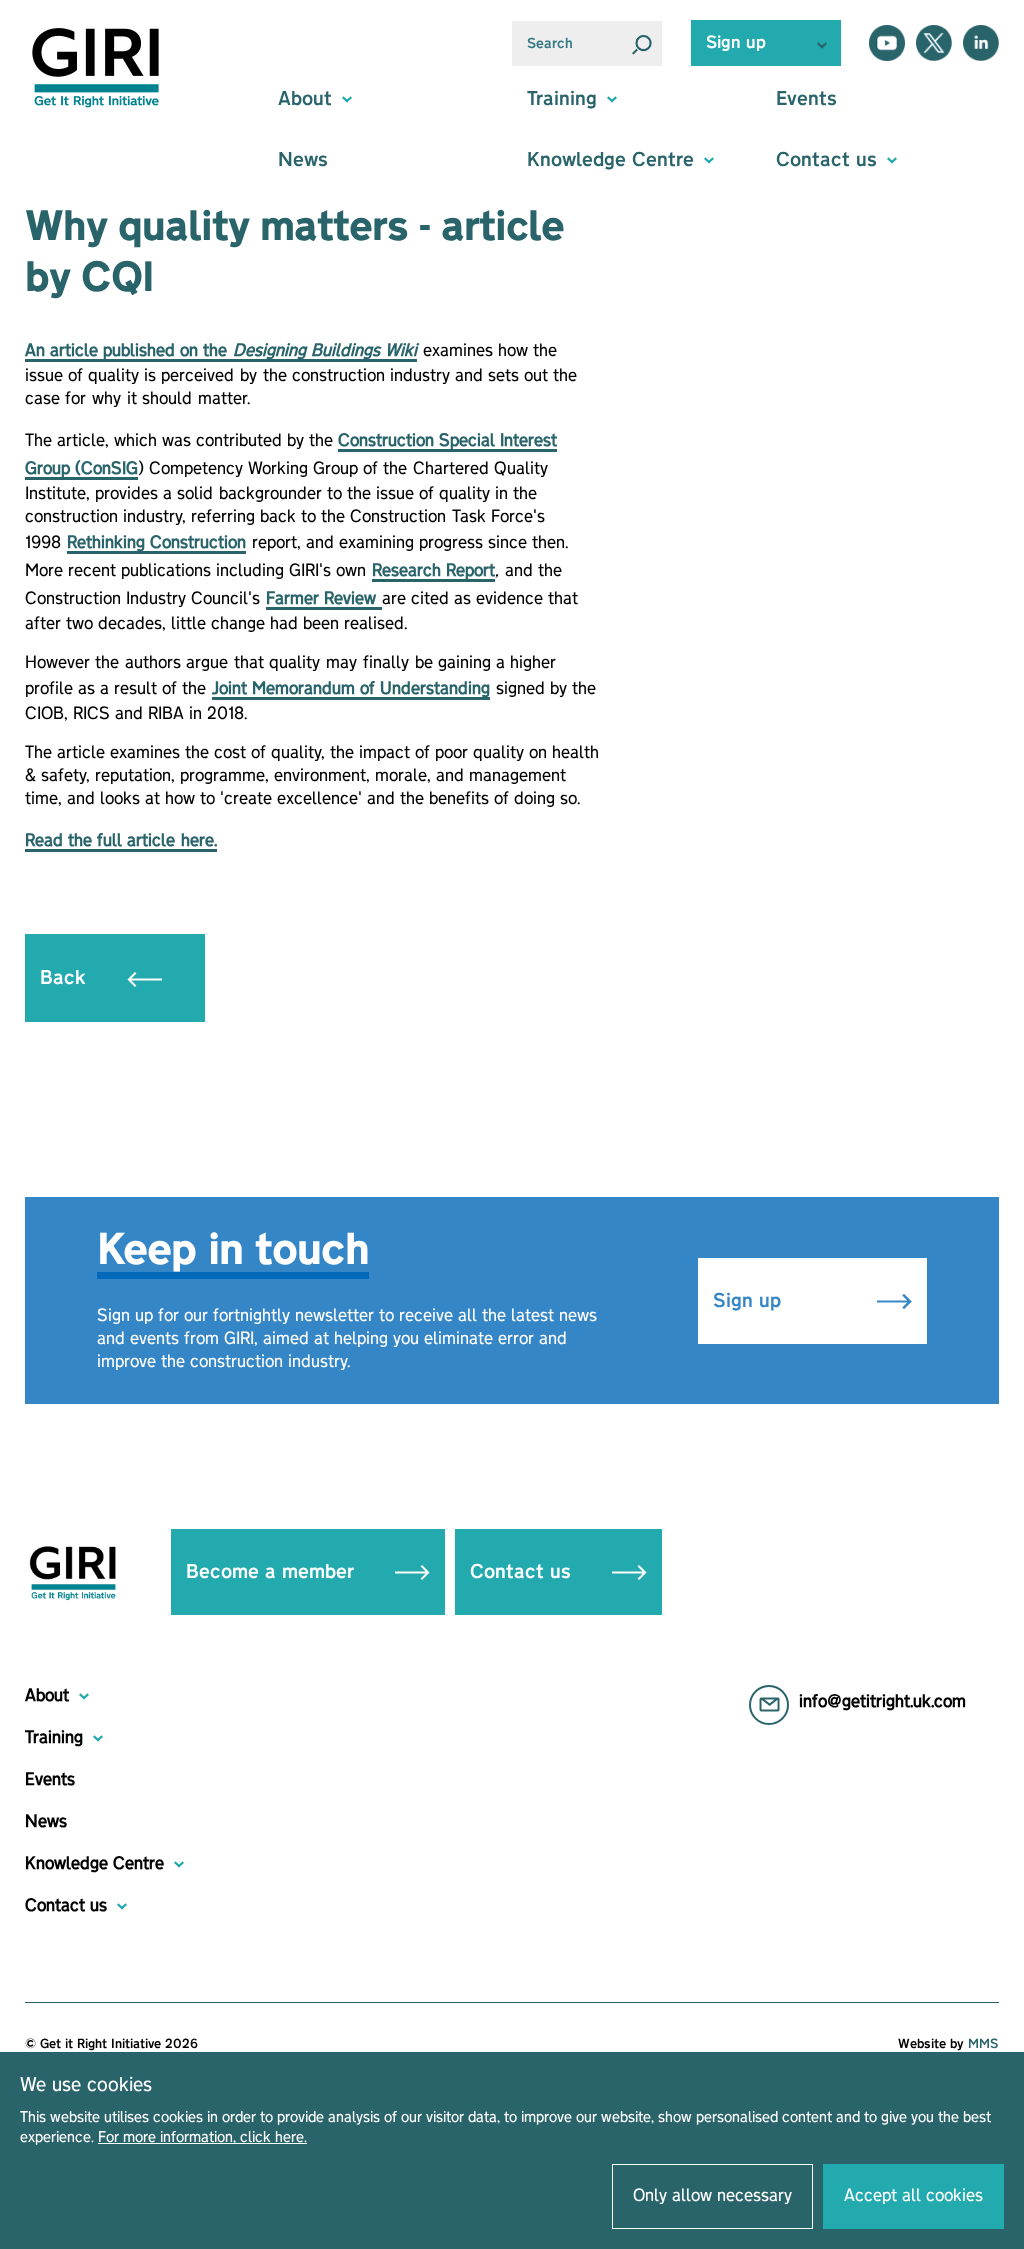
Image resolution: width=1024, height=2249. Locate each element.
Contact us (523, 1572)
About (47, 1696)
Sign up (750, 1301)
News (303, 160)
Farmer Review (324, 599)
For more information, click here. (202, 2138)
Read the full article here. (121, 841)
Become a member (273, 1572)
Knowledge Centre (94, 1864)
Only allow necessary (712, 2196)
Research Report (433, 571)
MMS (983, 2044)
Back (66, 978)
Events (806, 99)
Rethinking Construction (156, 543)
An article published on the (221, 351)
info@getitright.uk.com (882, 1702)
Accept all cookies (913, 2196)
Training (54, 1738)
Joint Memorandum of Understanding (351, 689)
